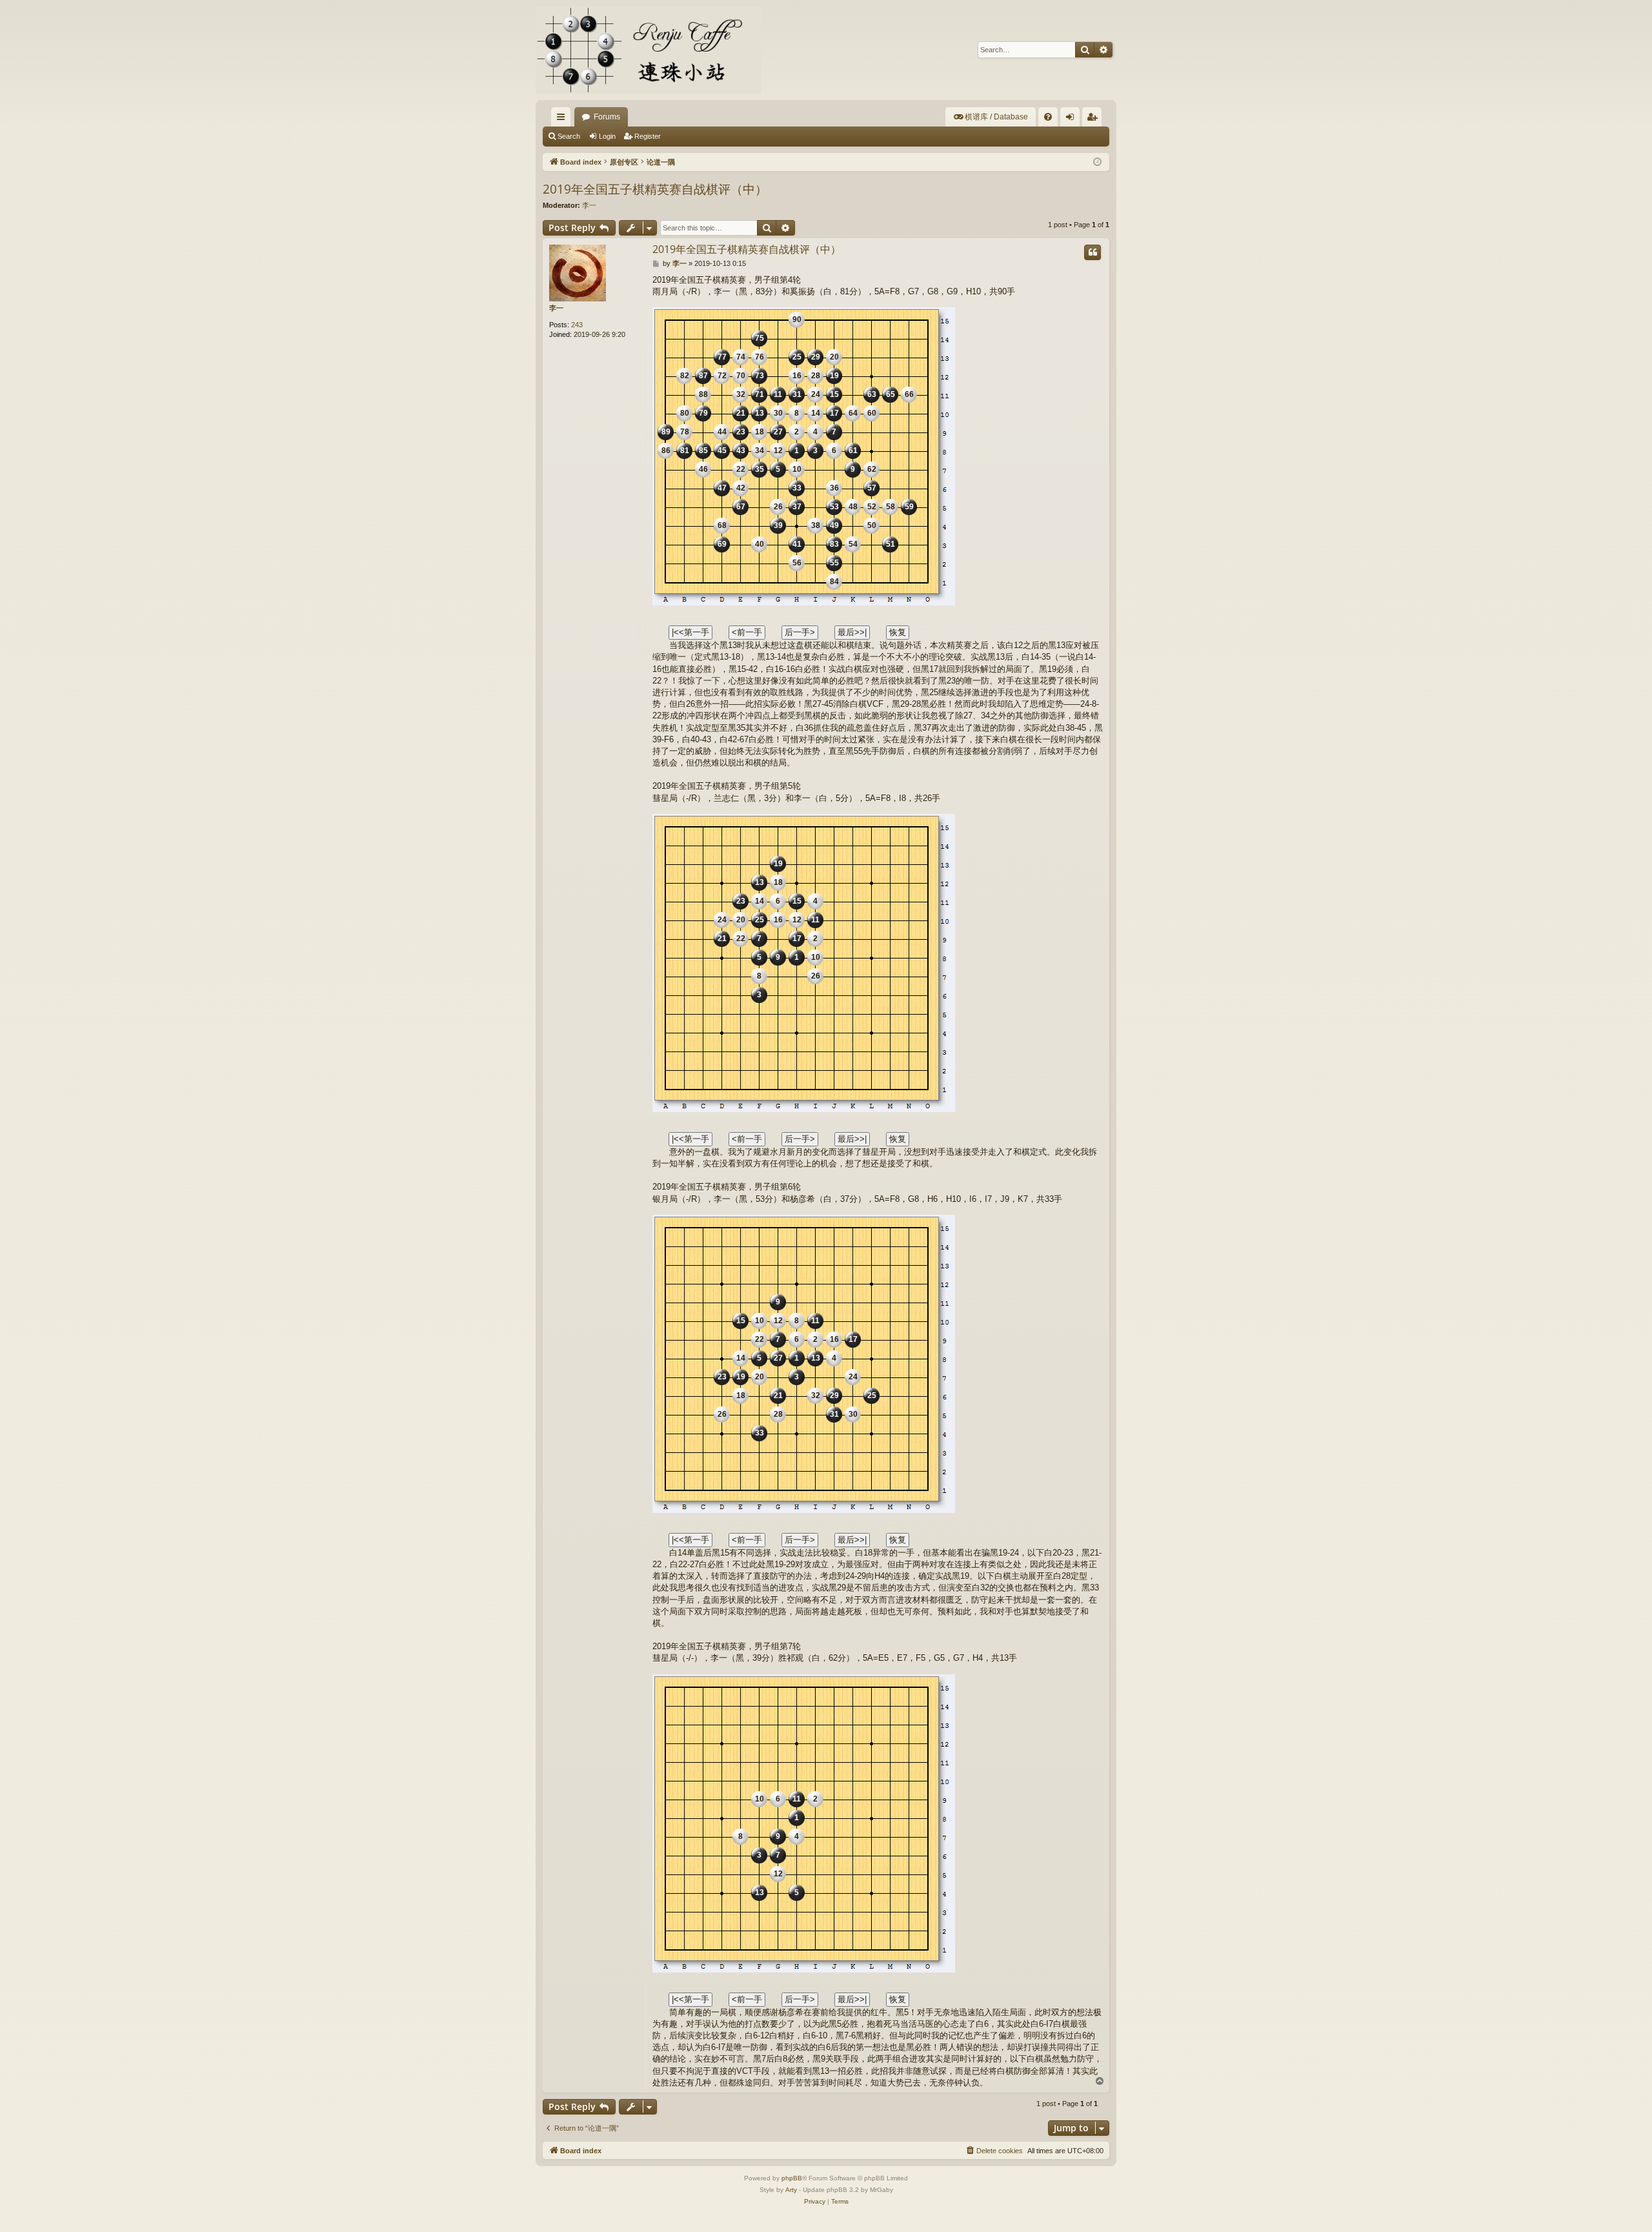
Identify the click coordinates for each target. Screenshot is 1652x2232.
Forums (607, 117)
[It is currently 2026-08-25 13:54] (1097, 162)
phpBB (792, 2178)
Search (569, 136)
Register (648, 136)
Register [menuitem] (1094, 119)
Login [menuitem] (1073, 119)
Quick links (563, 119)
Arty (791, 2190)
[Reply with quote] (1093, 252)
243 (577, 325)
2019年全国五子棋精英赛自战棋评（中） (655, 189)
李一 (589, 205)
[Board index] (649, 50)
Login (607, 136)
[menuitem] (991, 117)
